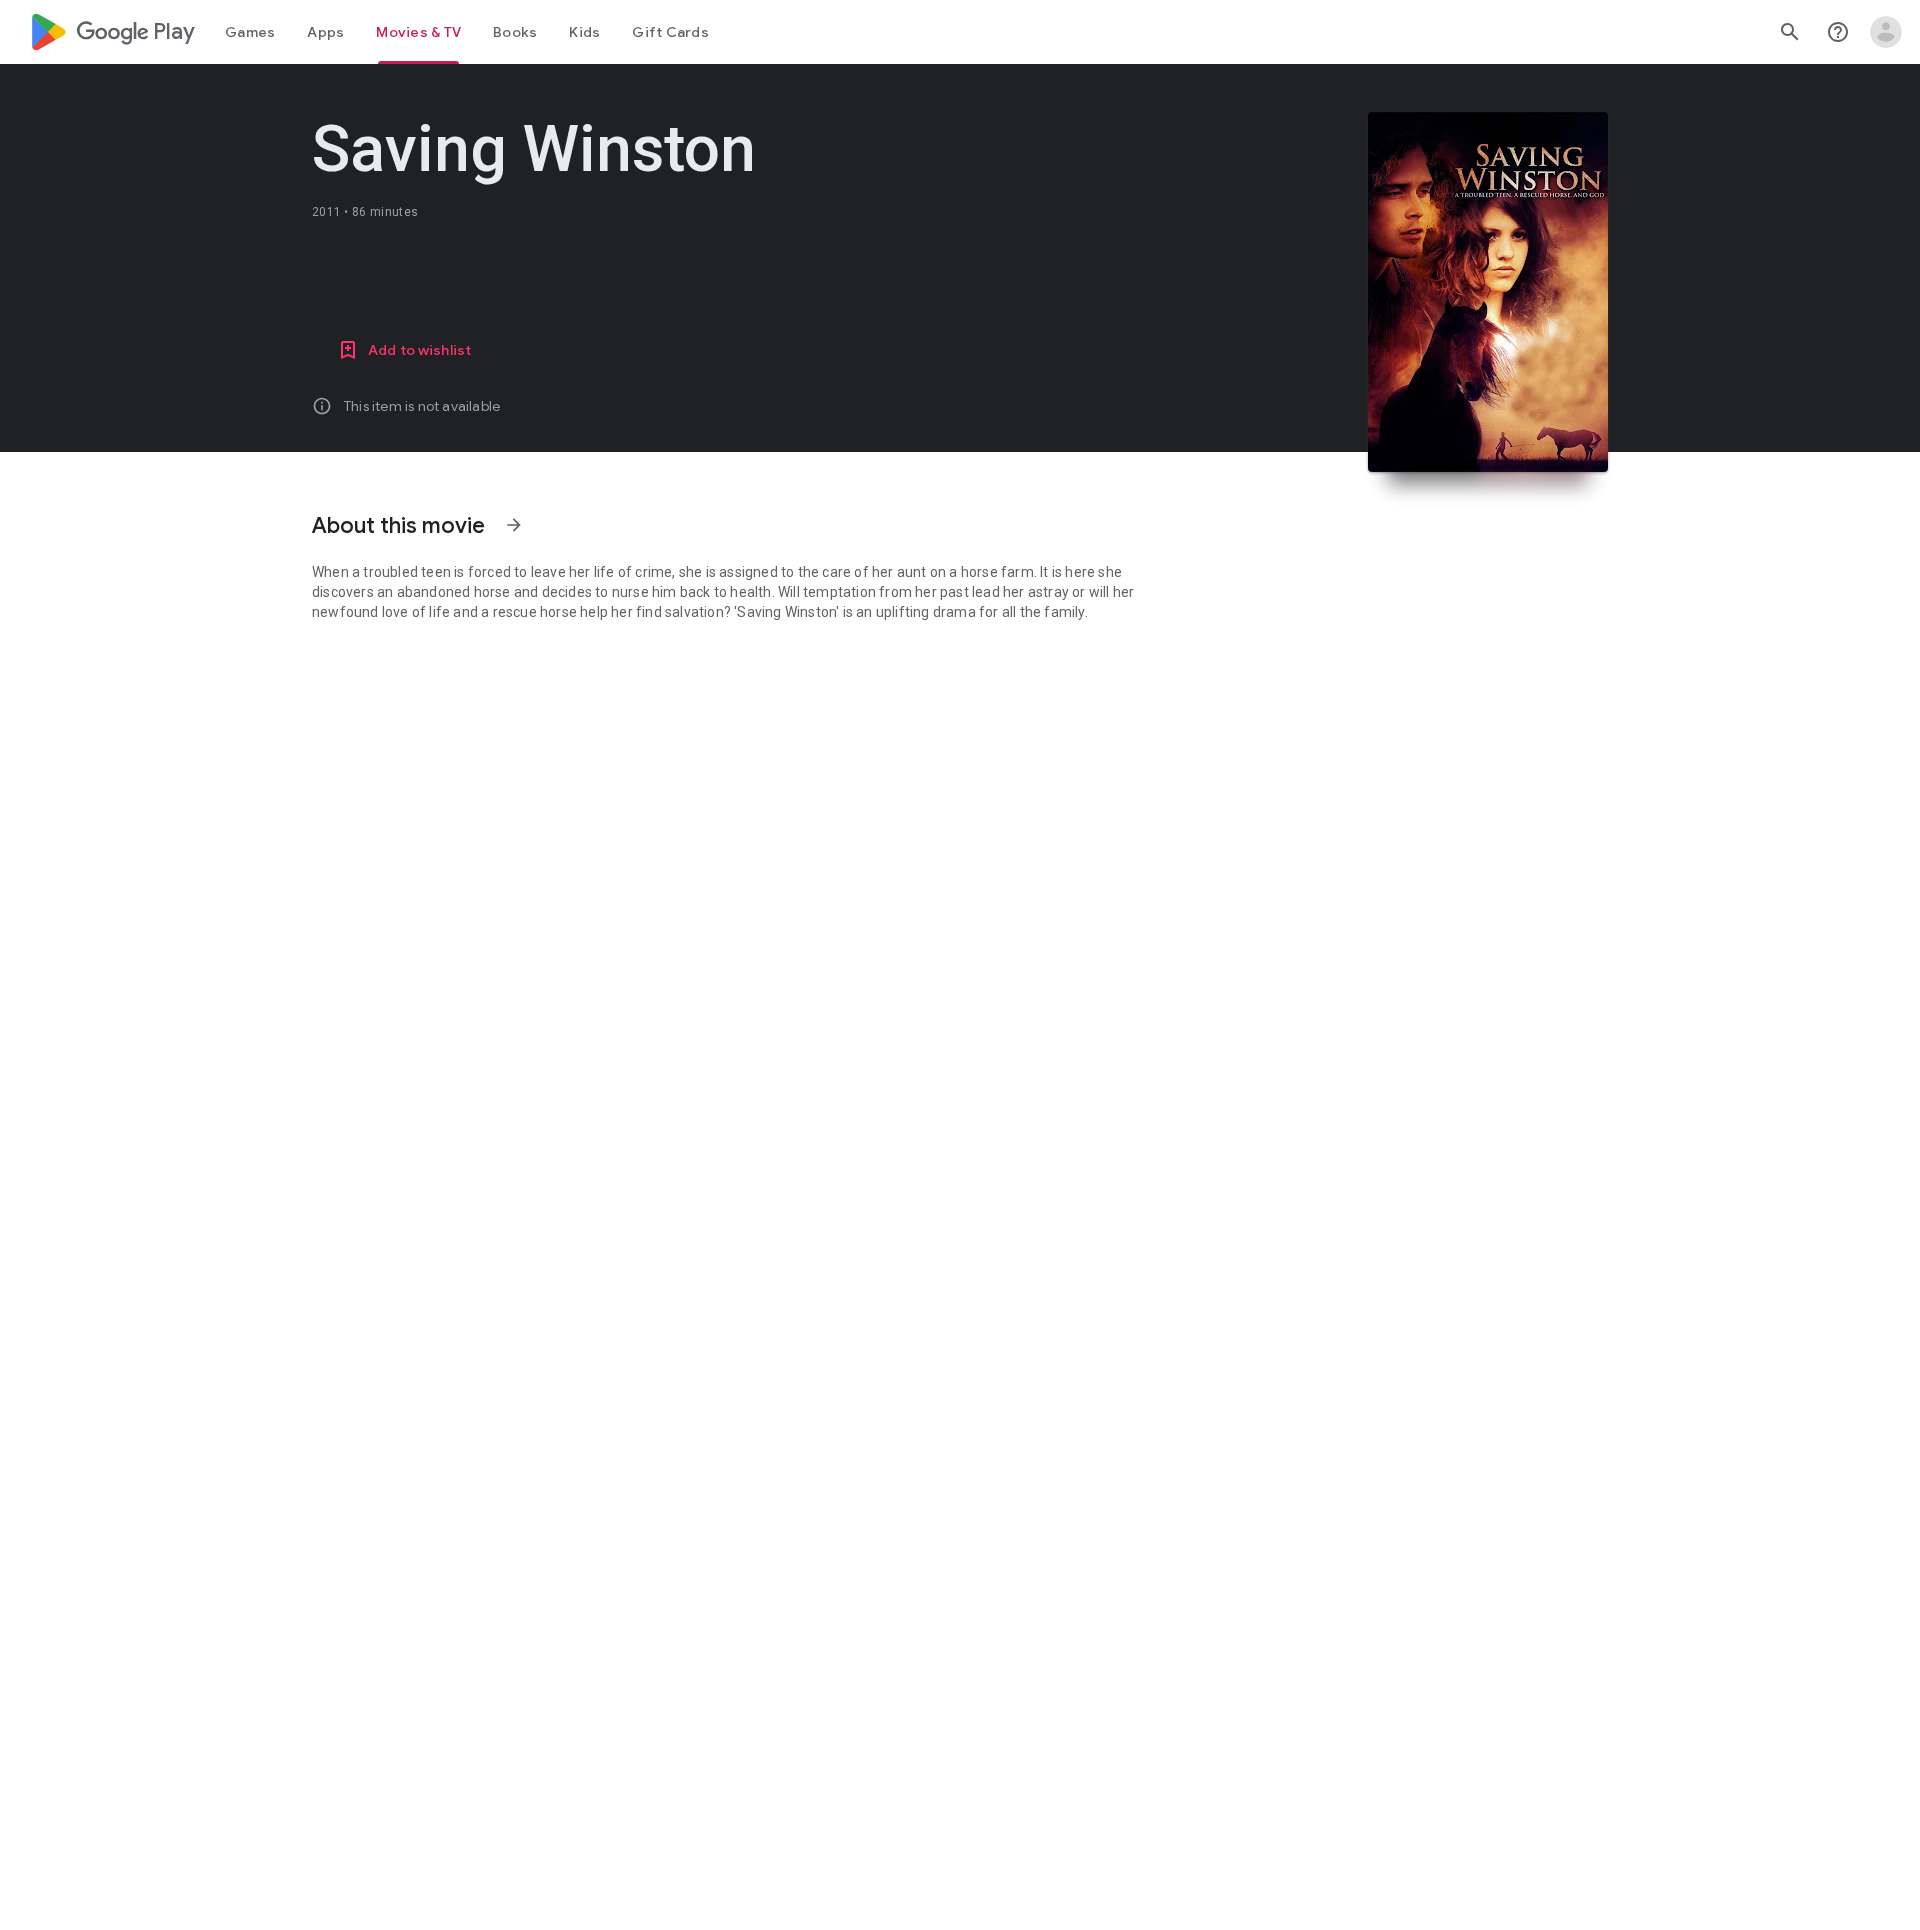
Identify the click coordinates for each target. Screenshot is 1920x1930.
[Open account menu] (1886, 32)
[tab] (250, 32)
